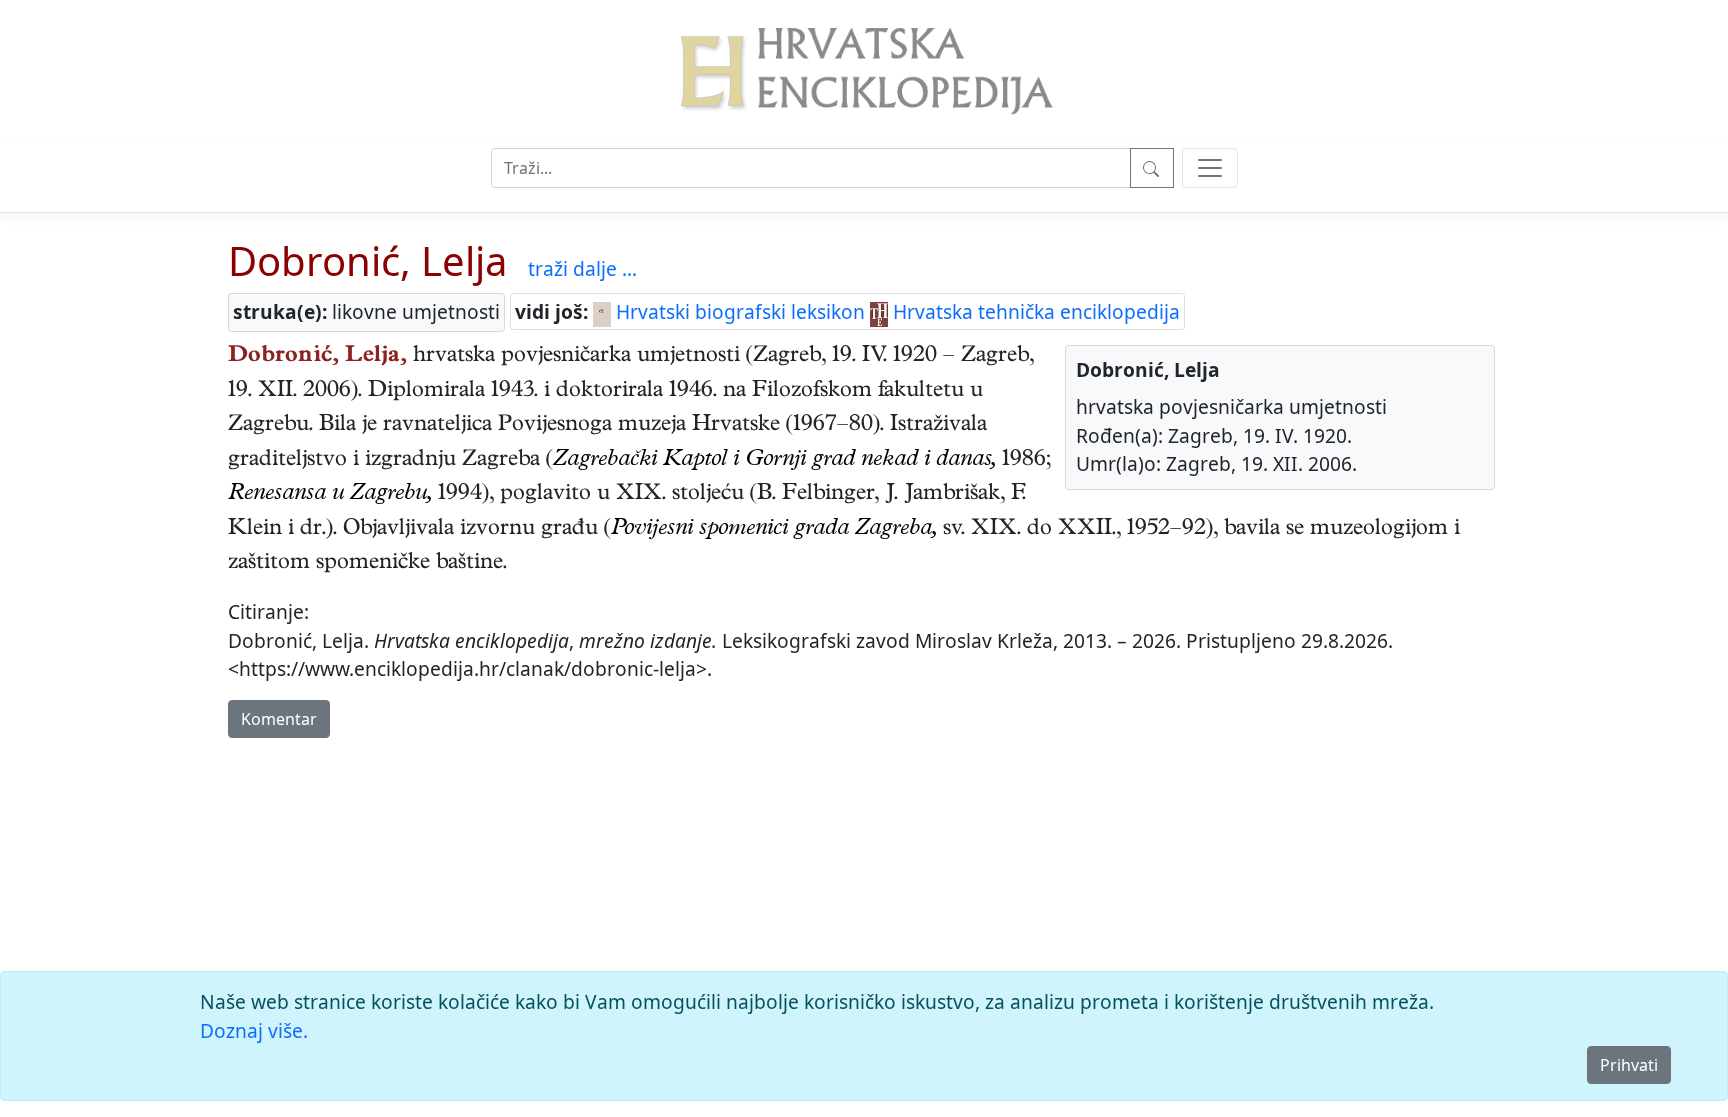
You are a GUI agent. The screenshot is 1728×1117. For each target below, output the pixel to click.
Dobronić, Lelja (367, 260)
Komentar (279, 719)
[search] (1210, 168)
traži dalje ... (582, 268)
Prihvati (1629, 1065)
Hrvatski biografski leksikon (738, 311)
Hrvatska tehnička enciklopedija (1034, 311)
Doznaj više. (254, 1030)
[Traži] (1152, 168)
